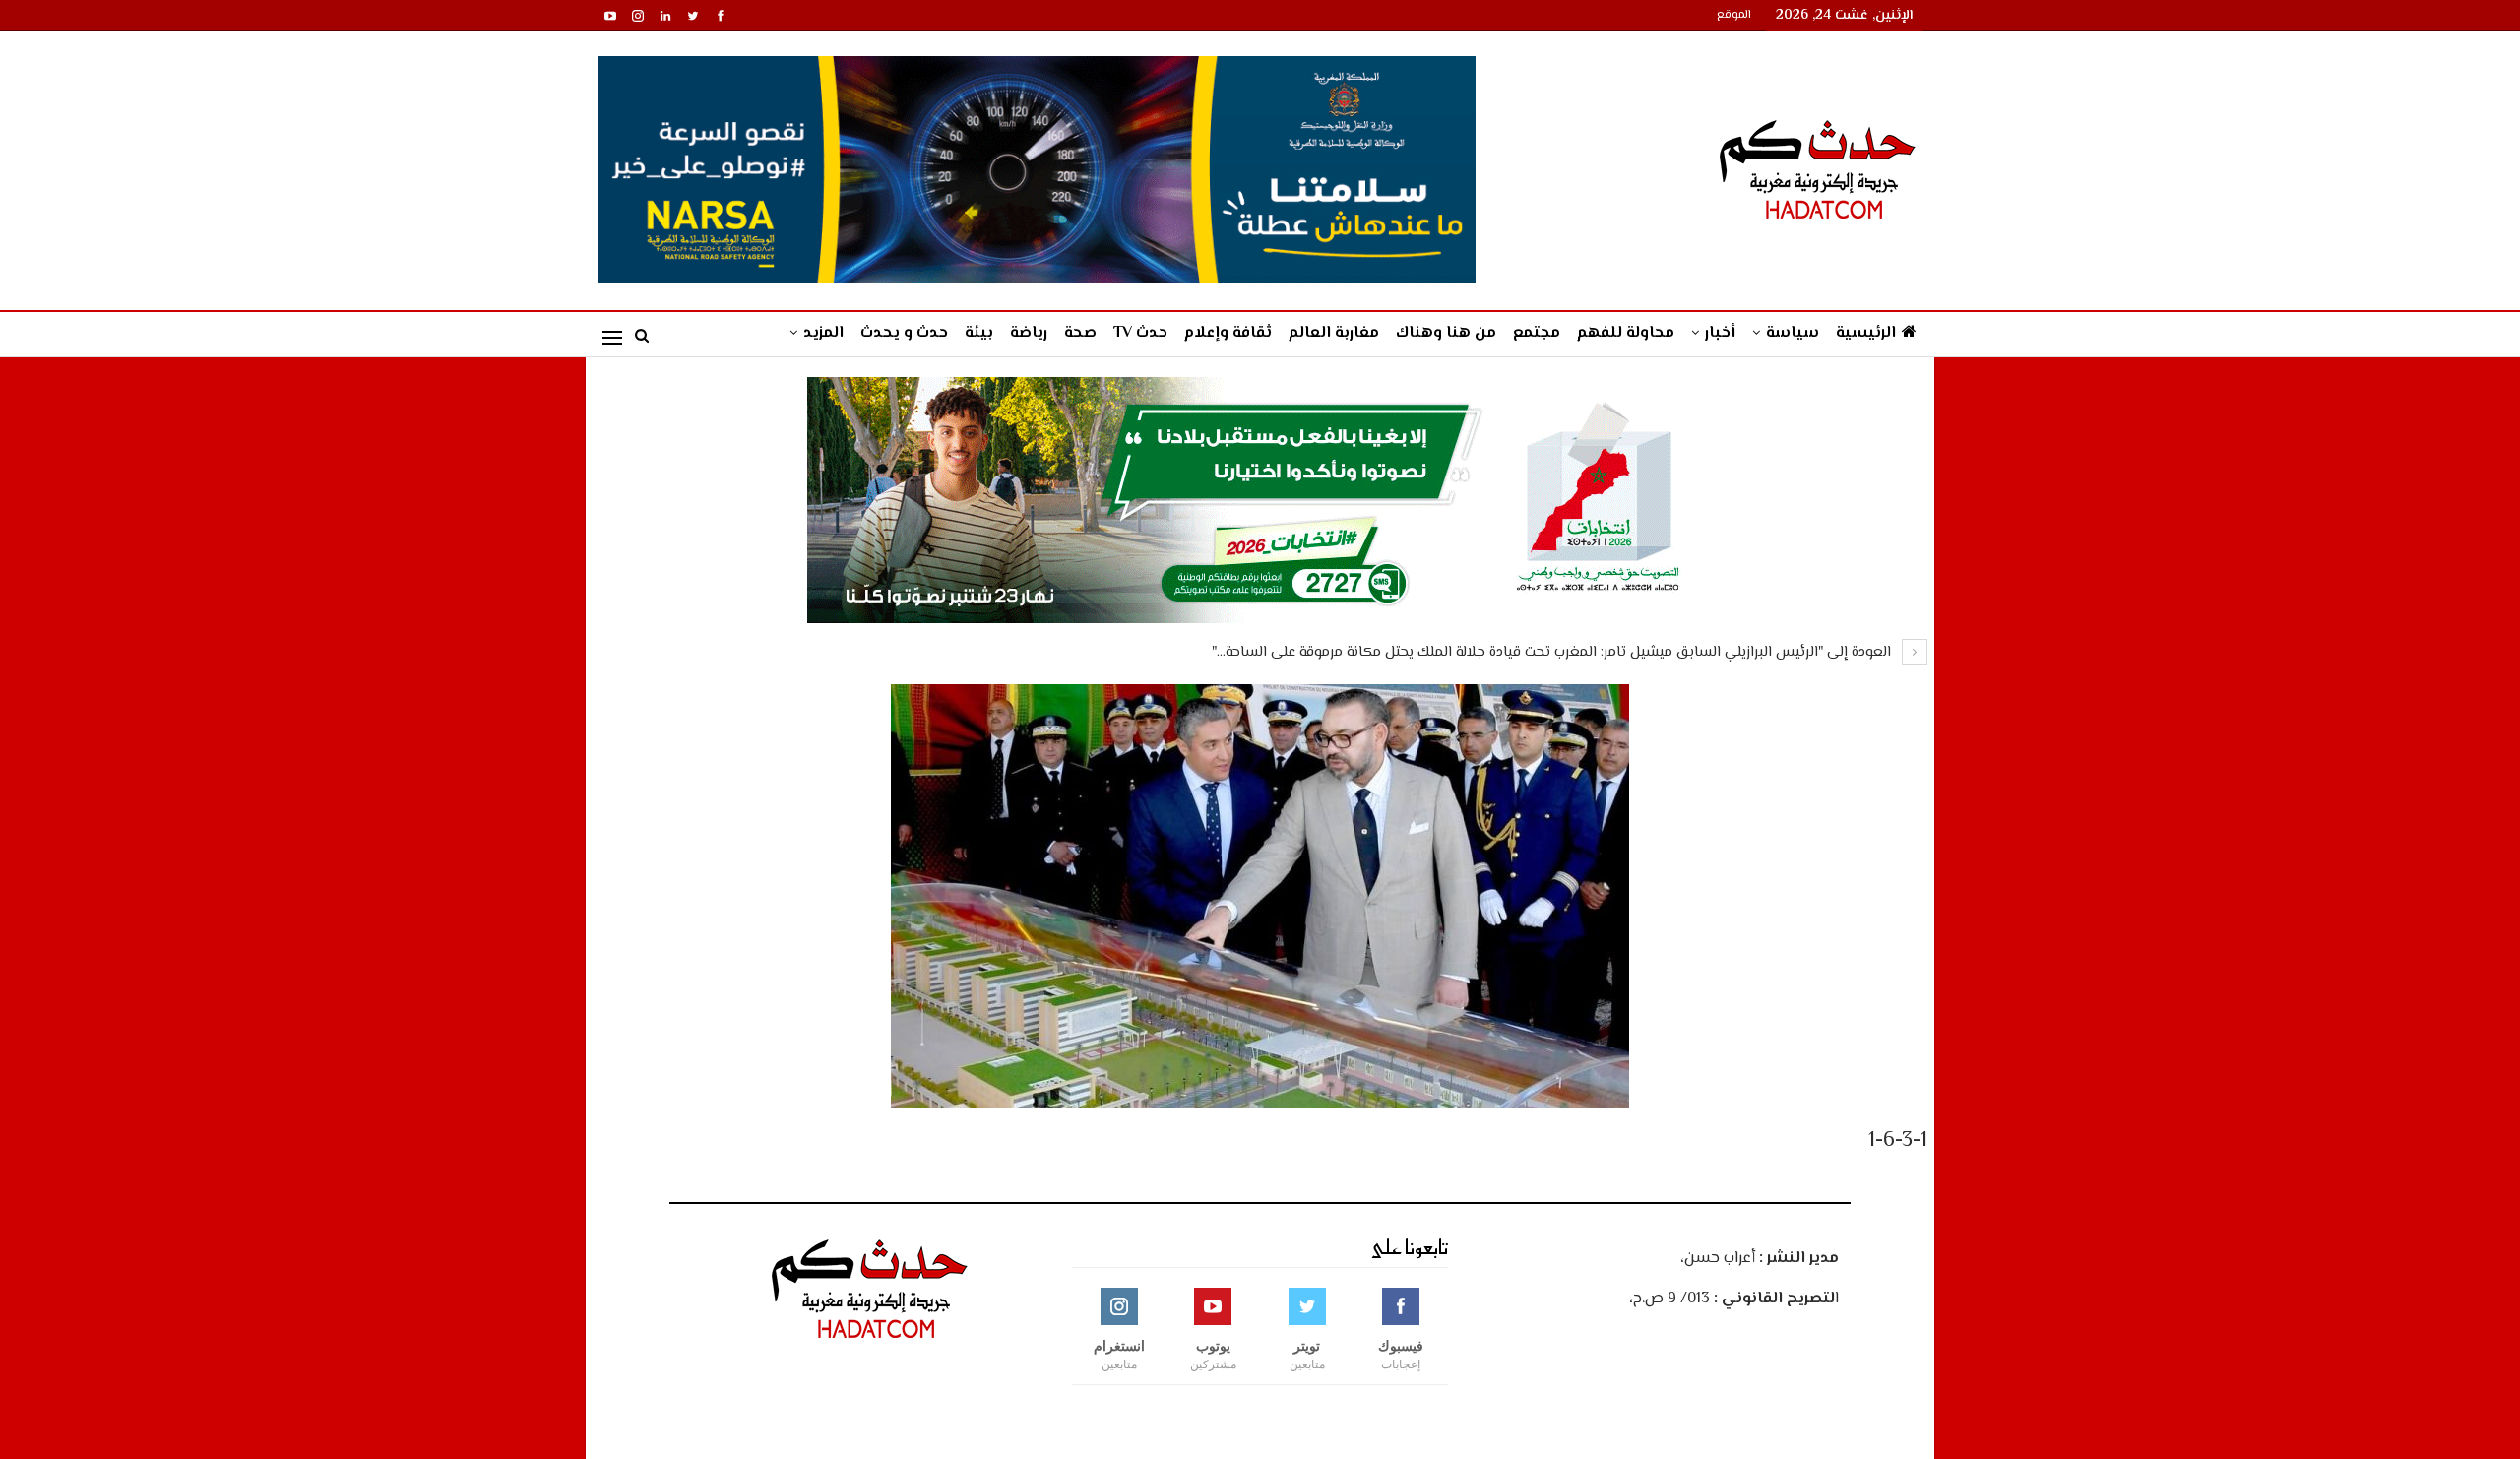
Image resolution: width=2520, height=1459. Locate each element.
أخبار (1720, 333)
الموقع (1734, 15)
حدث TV (1140, 333)
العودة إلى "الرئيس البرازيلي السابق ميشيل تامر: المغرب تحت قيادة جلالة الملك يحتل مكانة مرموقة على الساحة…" (1553, 652)
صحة (1080, 333)
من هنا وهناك (1446, 333)
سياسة (1793, 333)
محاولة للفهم (1626, 333)
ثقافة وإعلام (1228, 333)
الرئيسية (1866, 333)
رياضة (1029, 333)
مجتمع (1537, 333)
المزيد (823, 333)
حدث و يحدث (904, 333)
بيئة (979, 333)
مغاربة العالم (1334, 333)
